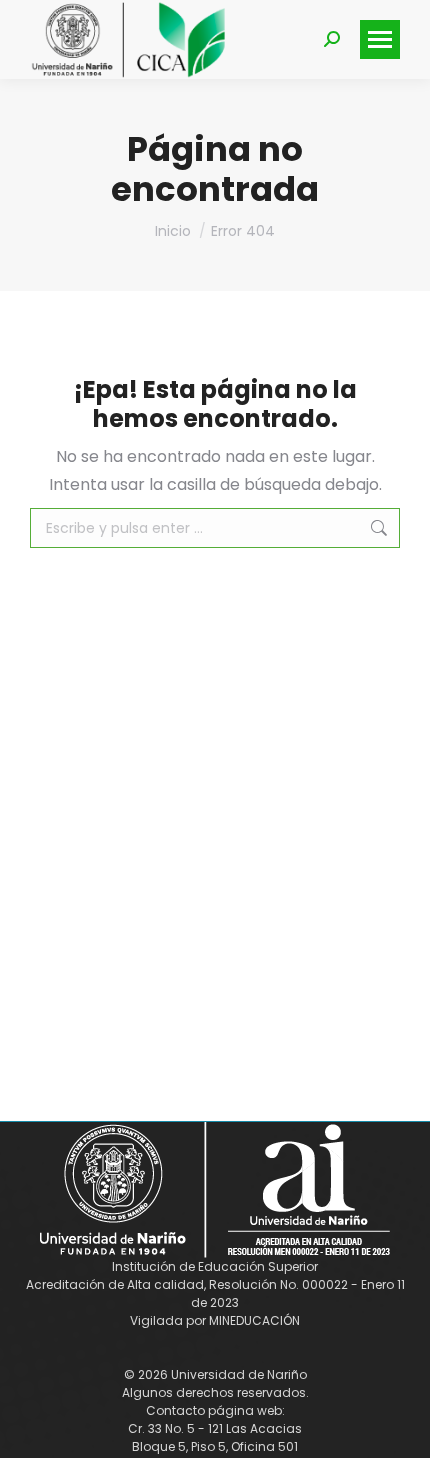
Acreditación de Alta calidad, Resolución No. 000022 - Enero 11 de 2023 (215, 1293)
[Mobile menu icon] (380, 39)
